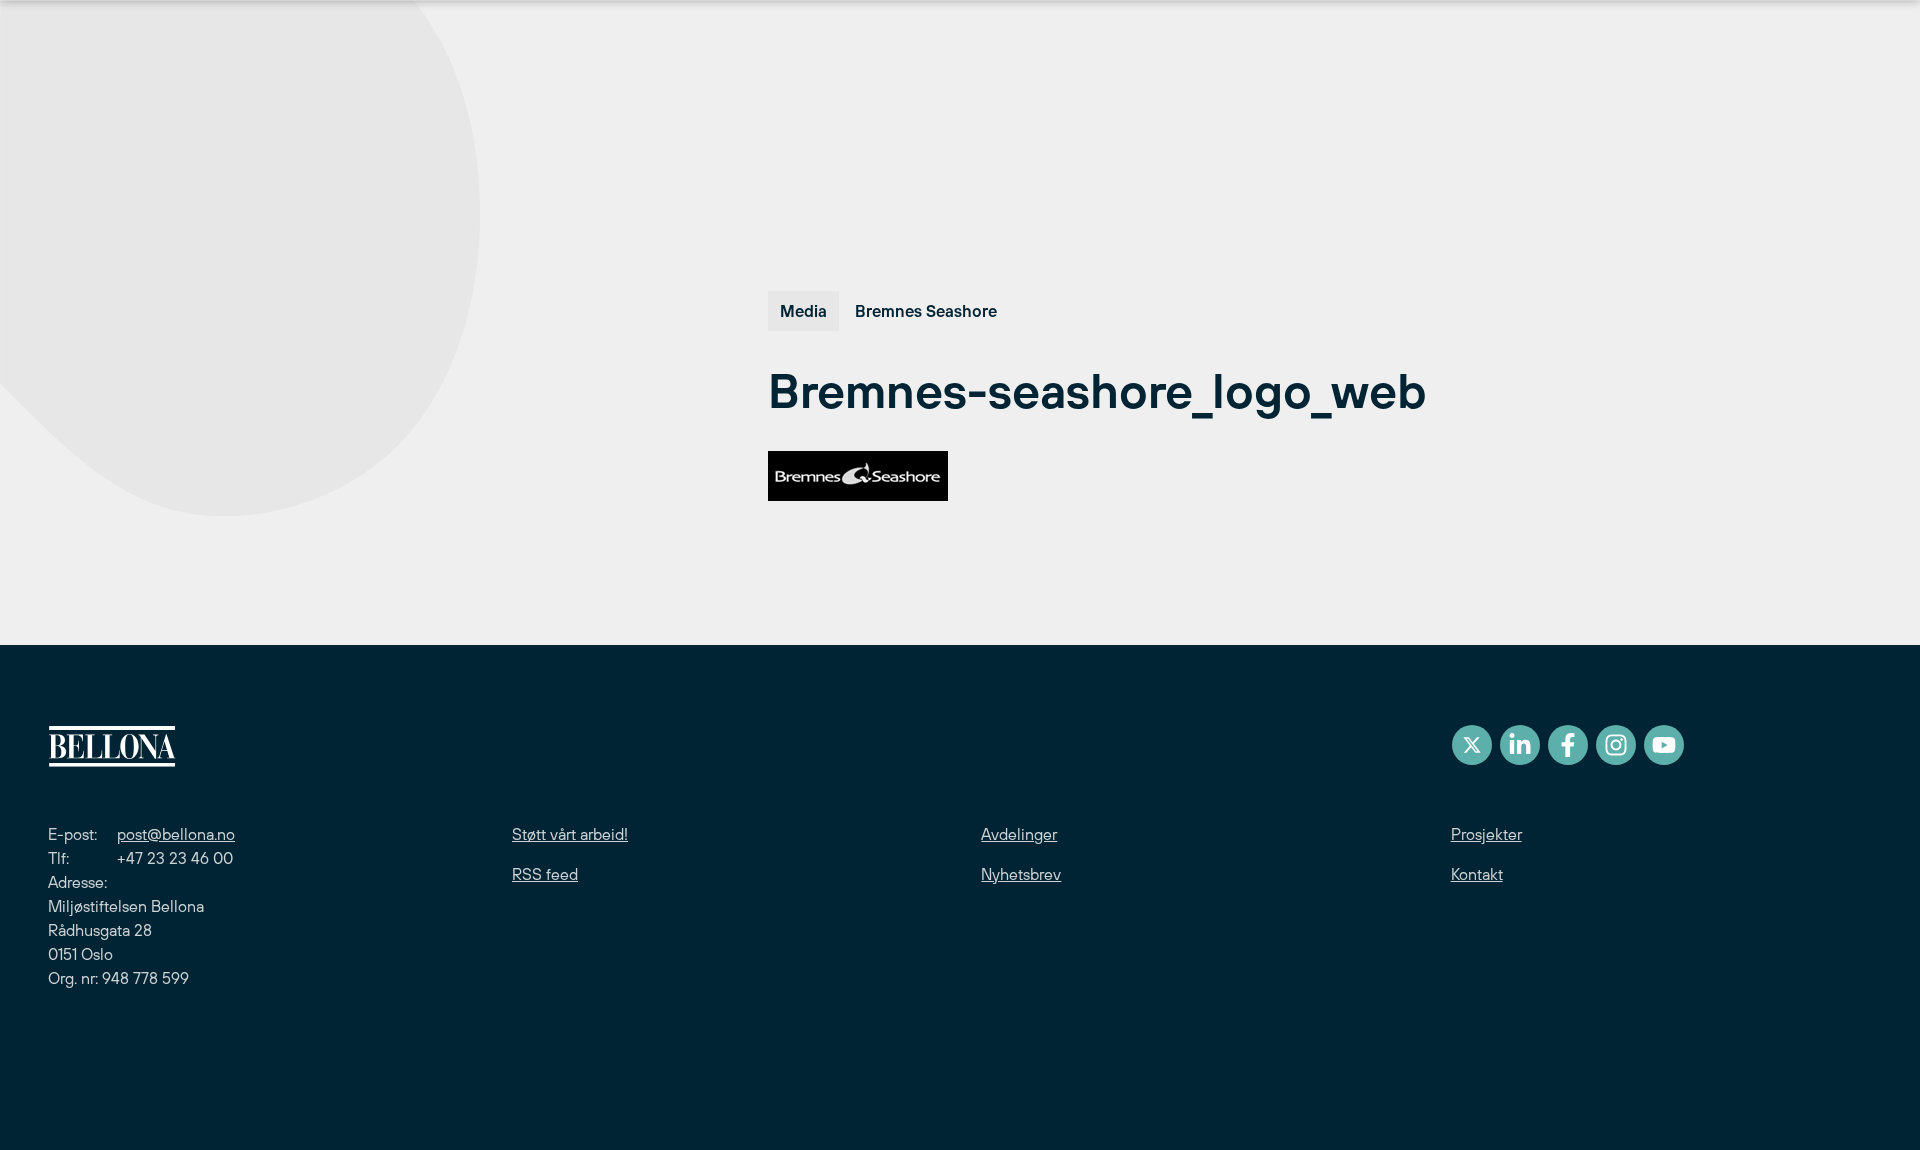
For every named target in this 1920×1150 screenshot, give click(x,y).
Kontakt (1477, 874)
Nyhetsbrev (1021, 874)
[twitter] (1472, 745)
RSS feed (545, 874)
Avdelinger (1019, 834)
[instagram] (1616, 745)
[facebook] (1568, 745)
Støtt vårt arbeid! (570, 834)
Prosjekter (1486, 834)
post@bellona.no (176, 834)
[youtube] (1664, 745)
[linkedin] (1520, 745)
